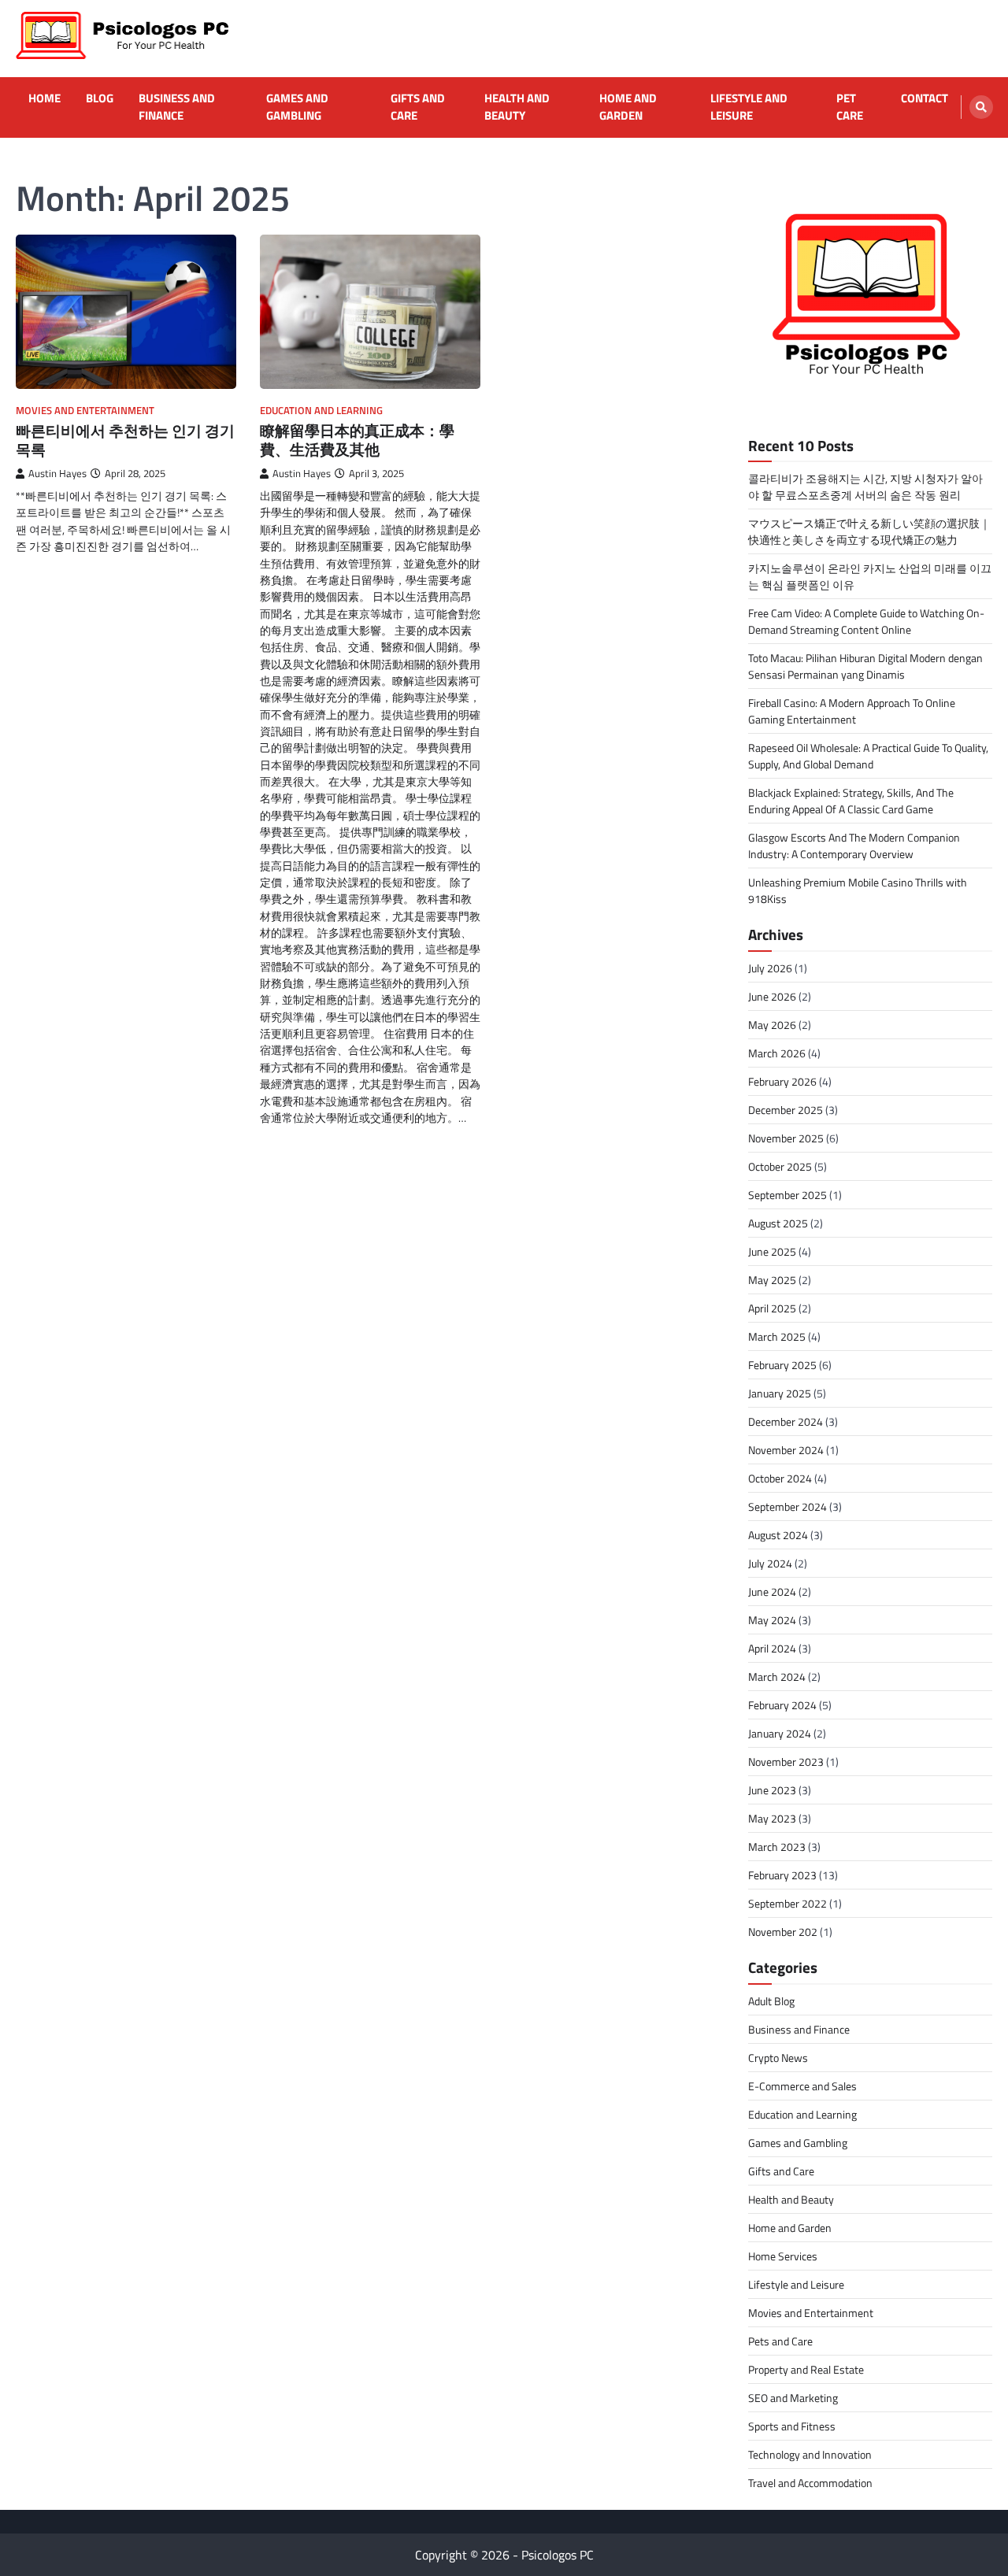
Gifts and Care (418, 107)
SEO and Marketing (793, 2398)
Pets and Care (780, 2341)
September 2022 (787, 1903)
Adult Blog (771, 2001)
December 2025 (786, 1110)
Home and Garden (628, 107)
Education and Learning (321, 411)
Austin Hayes (57, 474)
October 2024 (780, 1478)
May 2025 (772, 1280)
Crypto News (778, 2058)
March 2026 (777, 1053)
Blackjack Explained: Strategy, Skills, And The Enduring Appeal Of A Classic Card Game (851, 801)
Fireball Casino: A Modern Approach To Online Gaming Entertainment (852, 711)
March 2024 (777, 1677)
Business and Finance (177, 107)
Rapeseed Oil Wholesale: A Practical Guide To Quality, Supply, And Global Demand (868, 756)
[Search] (981, 107)
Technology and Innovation (810, 2454)
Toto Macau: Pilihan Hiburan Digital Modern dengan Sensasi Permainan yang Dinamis (865, 666)
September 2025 (787, 1195)
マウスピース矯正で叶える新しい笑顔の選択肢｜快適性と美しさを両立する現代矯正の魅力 (869, 531)
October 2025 (780, 1166)
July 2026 (770, 968)
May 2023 (772, 1818)
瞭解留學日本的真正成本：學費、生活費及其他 (357, 440)
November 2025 (786, 1138)
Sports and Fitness (792, 2426)
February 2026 (782, 1081)
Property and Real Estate (806, 2369)
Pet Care (850, 107)
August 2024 (778, 1535)
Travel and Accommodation (810, 2483)
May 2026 (772, 1025)
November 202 (783, 1932)
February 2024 (782, 1705)
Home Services (783, 2256)
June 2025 (772, 1251)
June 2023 (772, 1790)
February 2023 (782, 1875)
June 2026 (772, 996)
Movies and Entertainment (85, 411)
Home (44, 98)
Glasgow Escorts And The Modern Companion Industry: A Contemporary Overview (854, 846)
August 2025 (778, 1223)
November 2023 (786, 1762)
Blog (100, 98)
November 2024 (786, 1450)
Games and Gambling (297, 107)
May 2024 (772, 1620)
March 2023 (777, 1847)
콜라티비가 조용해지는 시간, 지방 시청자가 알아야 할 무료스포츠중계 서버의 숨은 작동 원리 (865, 487)
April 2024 (772, 1648)
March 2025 (777, 1336)
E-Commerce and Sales (802, 2086)
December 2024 (786, 1421)
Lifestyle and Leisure (749, 107)
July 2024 (770, 1563)
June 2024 (772, 1591)
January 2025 (780, 1393)
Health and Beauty (517, 107)
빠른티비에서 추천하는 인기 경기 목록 (125, 440)
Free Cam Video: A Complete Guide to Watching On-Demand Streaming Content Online (866, 621)
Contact (925, 98)
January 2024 (780, 1733)
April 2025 (772, 1308)
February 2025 (782, 1365)
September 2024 (787, 1506)
